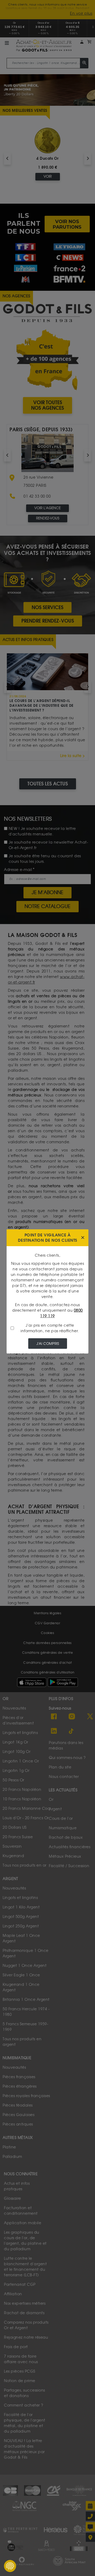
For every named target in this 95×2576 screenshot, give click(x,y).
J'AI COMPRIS (48, 1344)
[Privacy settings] (10, 2566)
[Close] (83, 1238)
